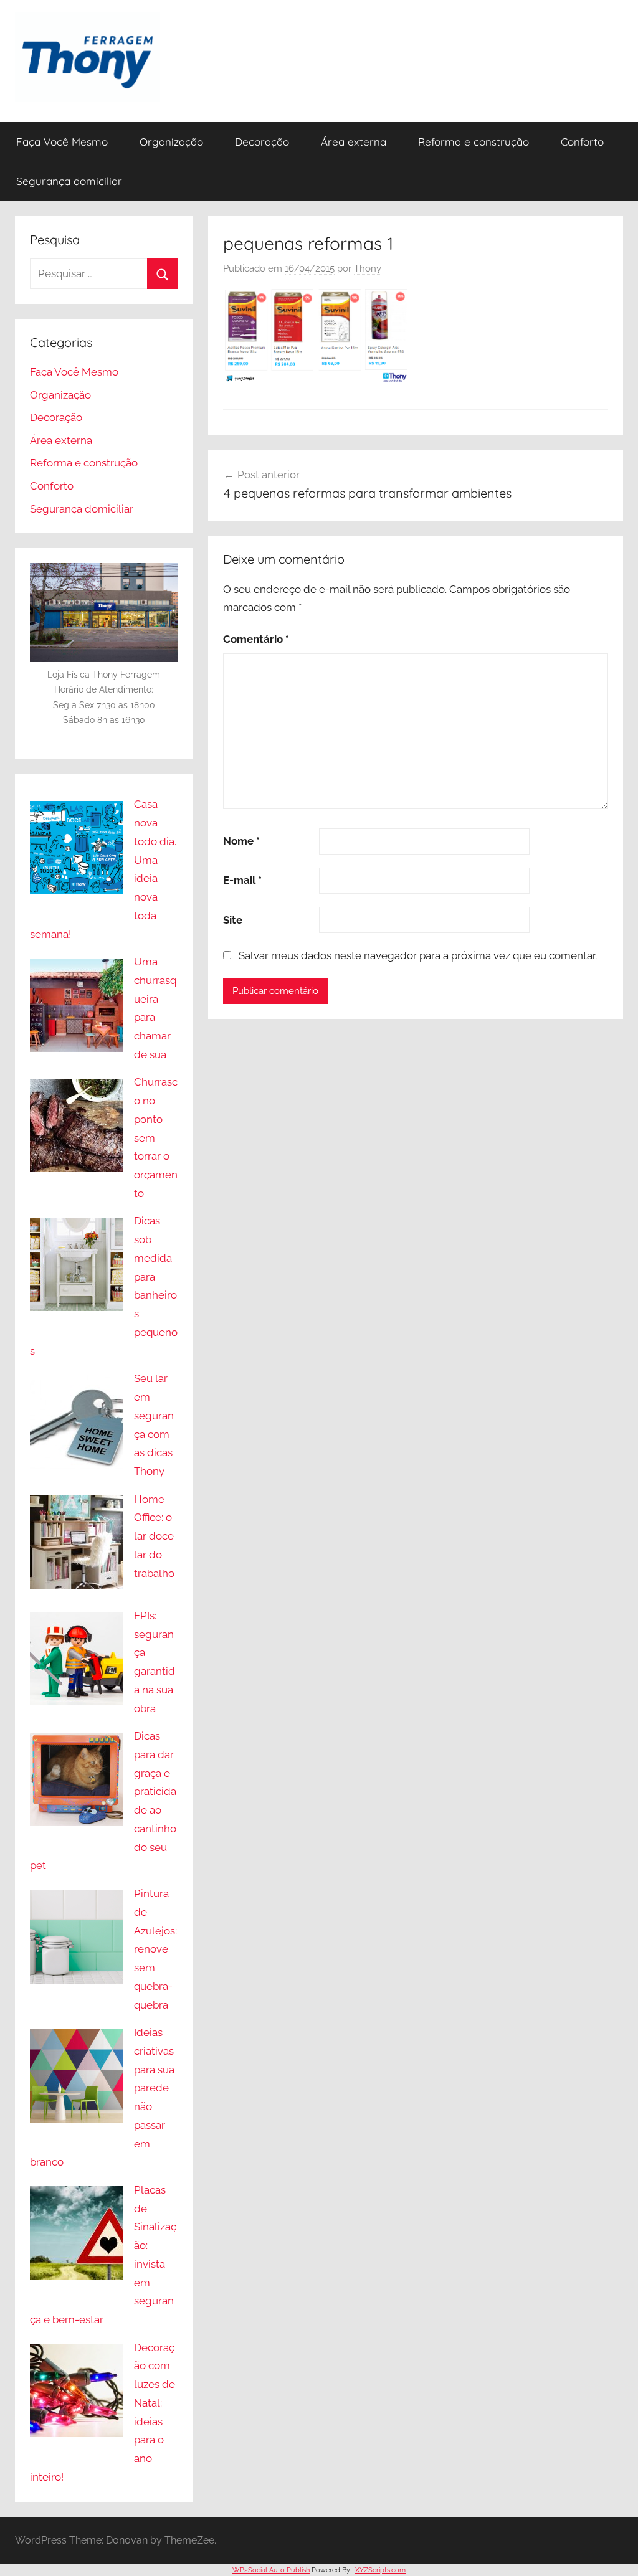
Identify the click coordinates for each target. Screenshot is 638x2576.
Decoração (262, 142)
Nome (241, 841)
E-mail (242, 880)
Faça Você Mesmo (62, 142)
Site (233, 920)
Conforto (582, 142)
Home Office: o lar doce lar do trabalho (154, 1536)
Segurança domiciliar (69, 181)
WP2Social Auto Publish (271, 2570)
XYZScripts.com (380, 2570)
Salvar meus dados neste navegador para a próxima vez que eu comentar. (418, 955)
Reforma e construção (474, 142)
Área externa (354, 142)
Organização (171, 142)
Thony (368, 268)
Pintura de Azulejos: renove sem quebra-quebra (155, 1949)
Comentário (256, 639)
